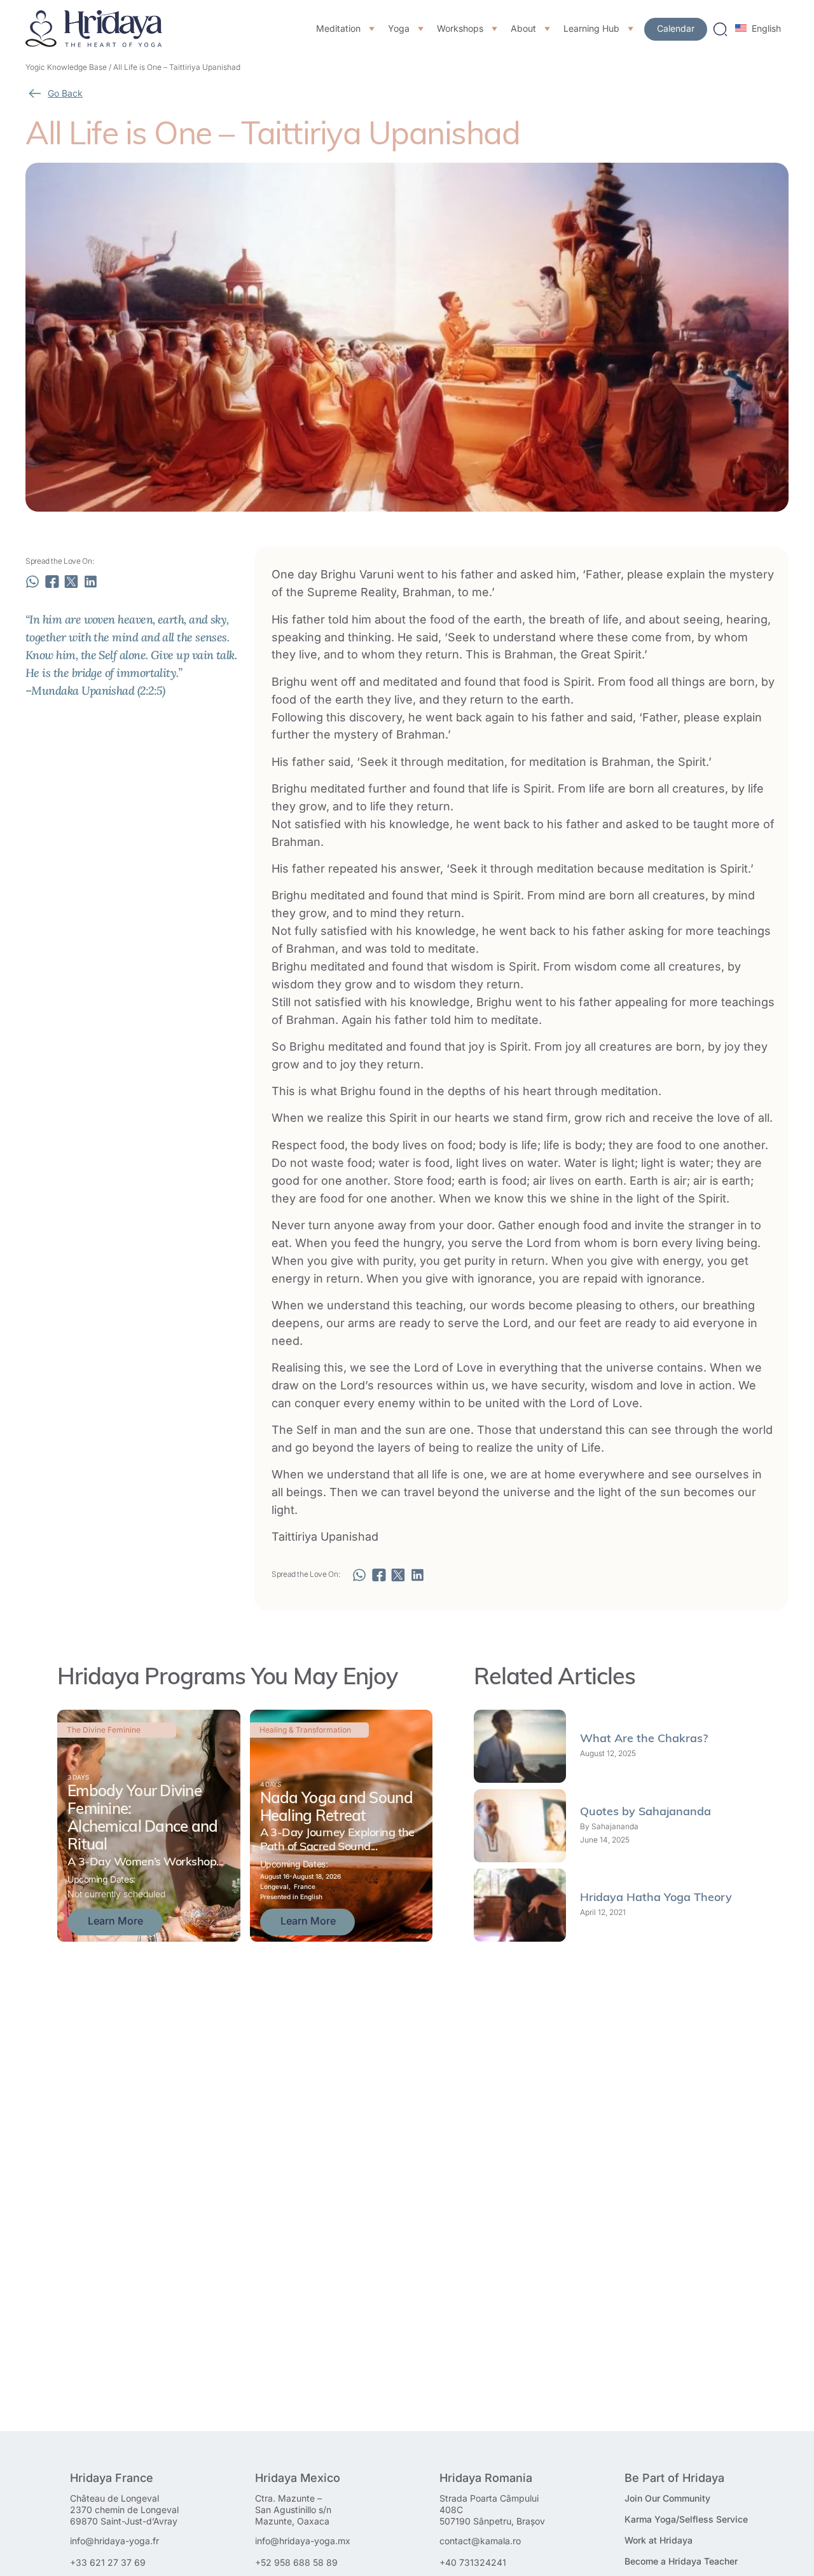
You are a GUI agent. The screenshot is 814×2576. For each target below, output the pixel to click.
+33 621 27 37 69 (108, 2562)
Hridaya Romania (486, 2478)
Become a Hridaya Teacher (681, 2561)
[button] (32, 582)
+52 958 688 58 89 (296, 2562)
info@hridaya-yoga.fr (114, 2541)
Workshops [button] (460, 29)
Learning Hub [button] (591, 29)
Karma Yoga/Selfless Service (686, 2519)
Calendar (676, 28)
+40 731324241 (473, 2562)
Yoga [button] (399, 29)
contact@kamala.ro (480, 2541)
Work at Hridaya (659, 2540)
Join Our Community (667, 2498)
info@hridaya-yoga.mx (303, 2541)
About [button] (523, 29)
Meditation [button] (338, 29)
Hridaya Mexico (298, 2478)
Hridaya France (112, 2478)
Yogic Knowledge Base (66, 67)
